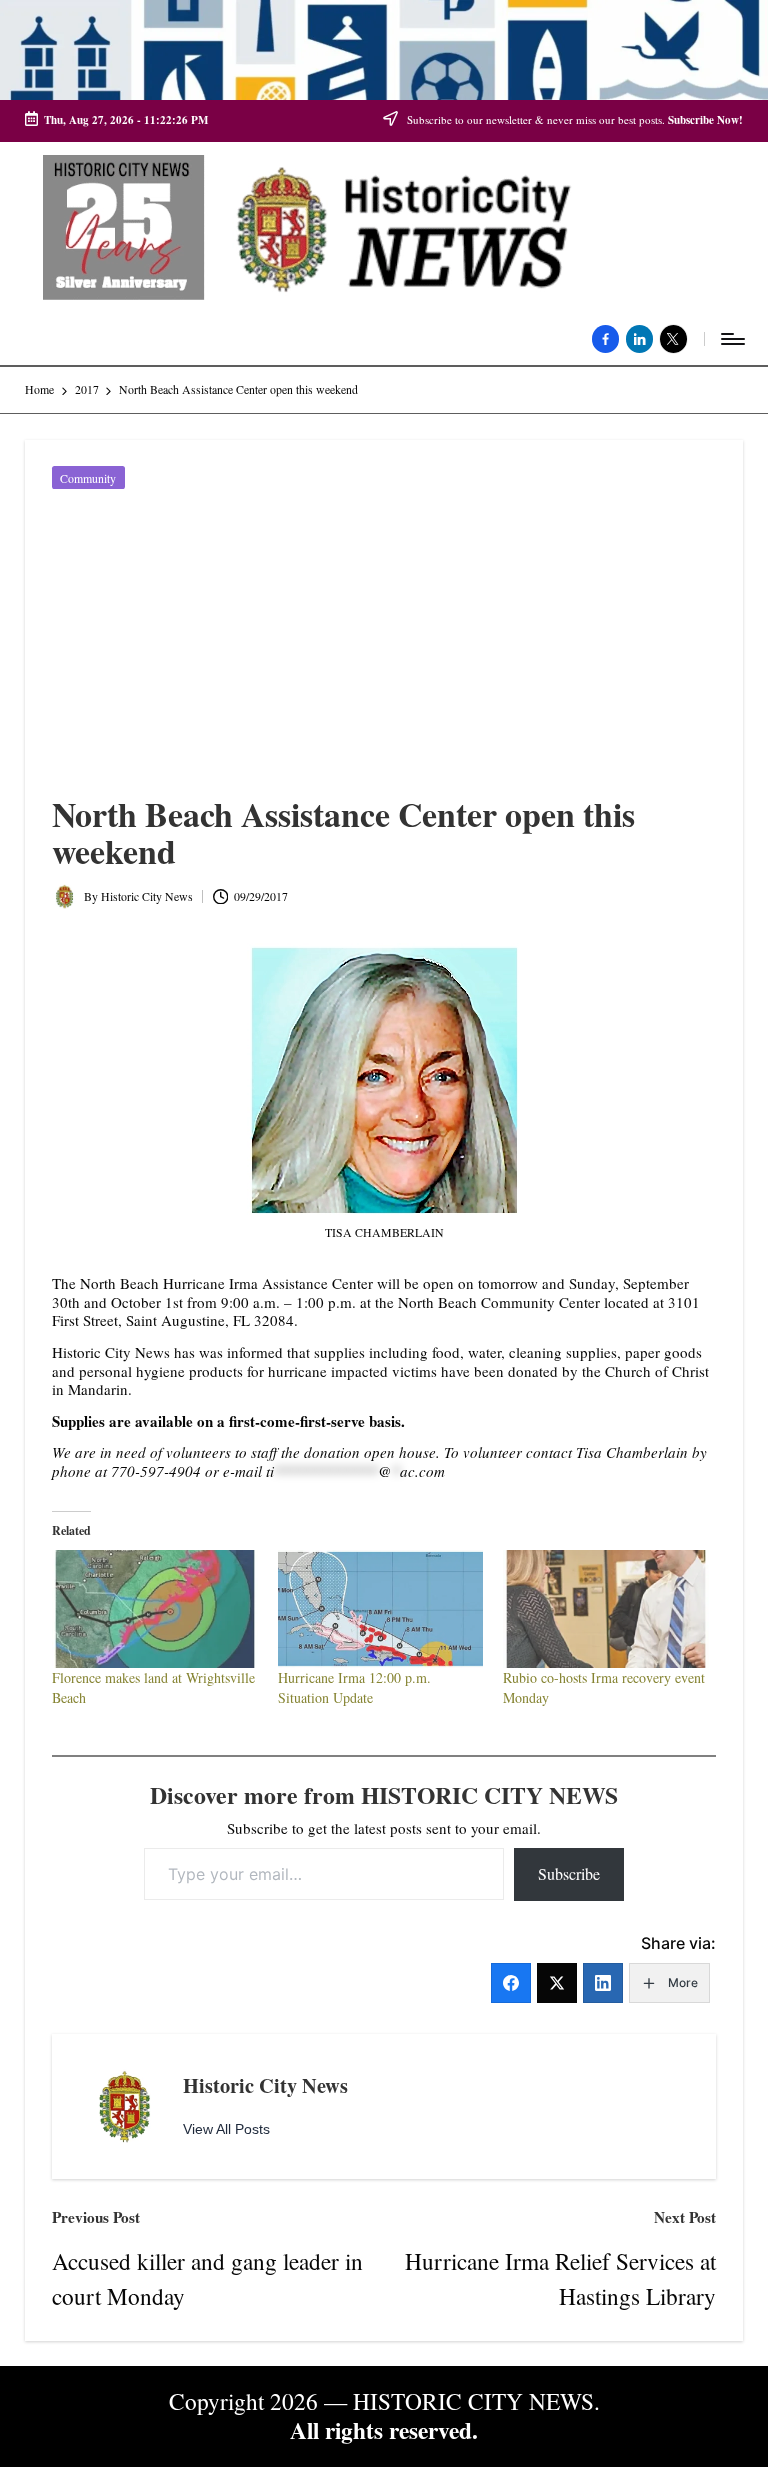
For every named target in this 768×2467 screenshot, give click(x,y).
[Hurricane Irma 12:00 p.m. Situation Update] (381, 1609)
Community (88, 478)
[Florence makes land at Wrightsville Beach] (155, 1609)
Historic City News (265, 2085)
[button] (226, 2130)
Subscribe (569, 1873)
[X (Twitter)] (557, 1983)
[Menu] (731, 339)
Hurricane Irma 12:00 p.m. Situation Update (354, 1687)
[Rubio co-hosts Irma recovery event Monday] (606, 1609)
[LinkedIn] (603, 1983)
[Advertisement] (384, 646)
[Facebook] (511, 1983)
